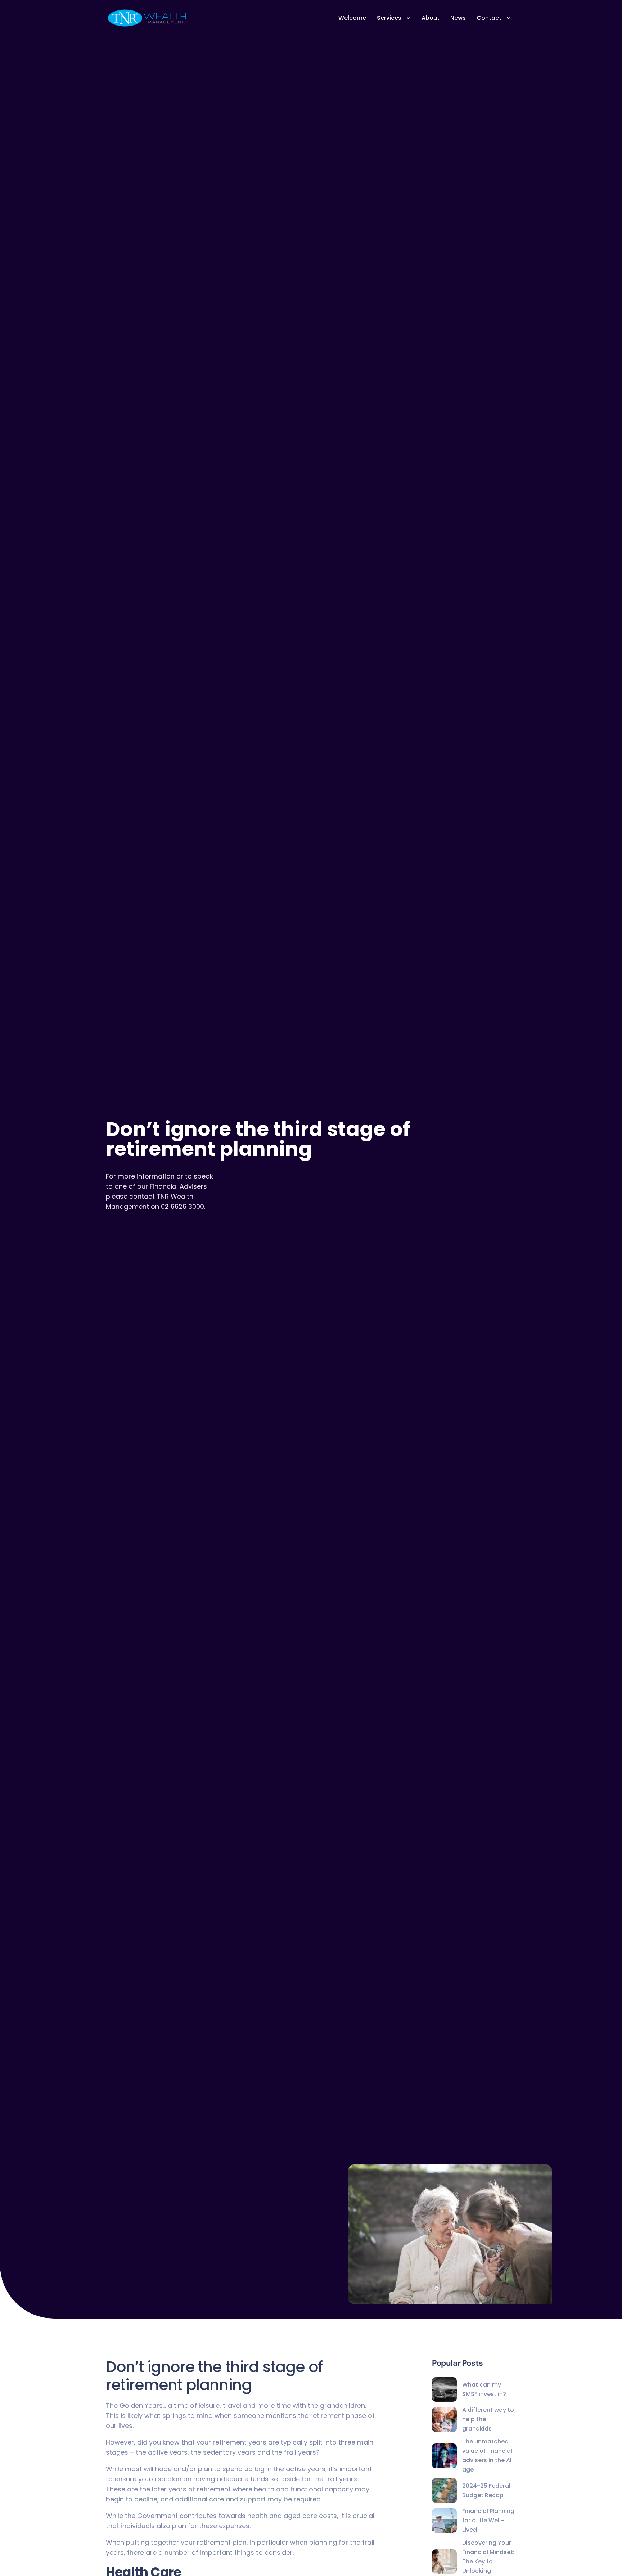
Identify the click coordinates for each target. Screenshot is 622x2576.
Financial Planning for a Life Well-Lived (488, 2520)
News (458, 18)
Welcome (352, 18)
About (431, 18)
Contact (489, 18)
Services (389, 18)
